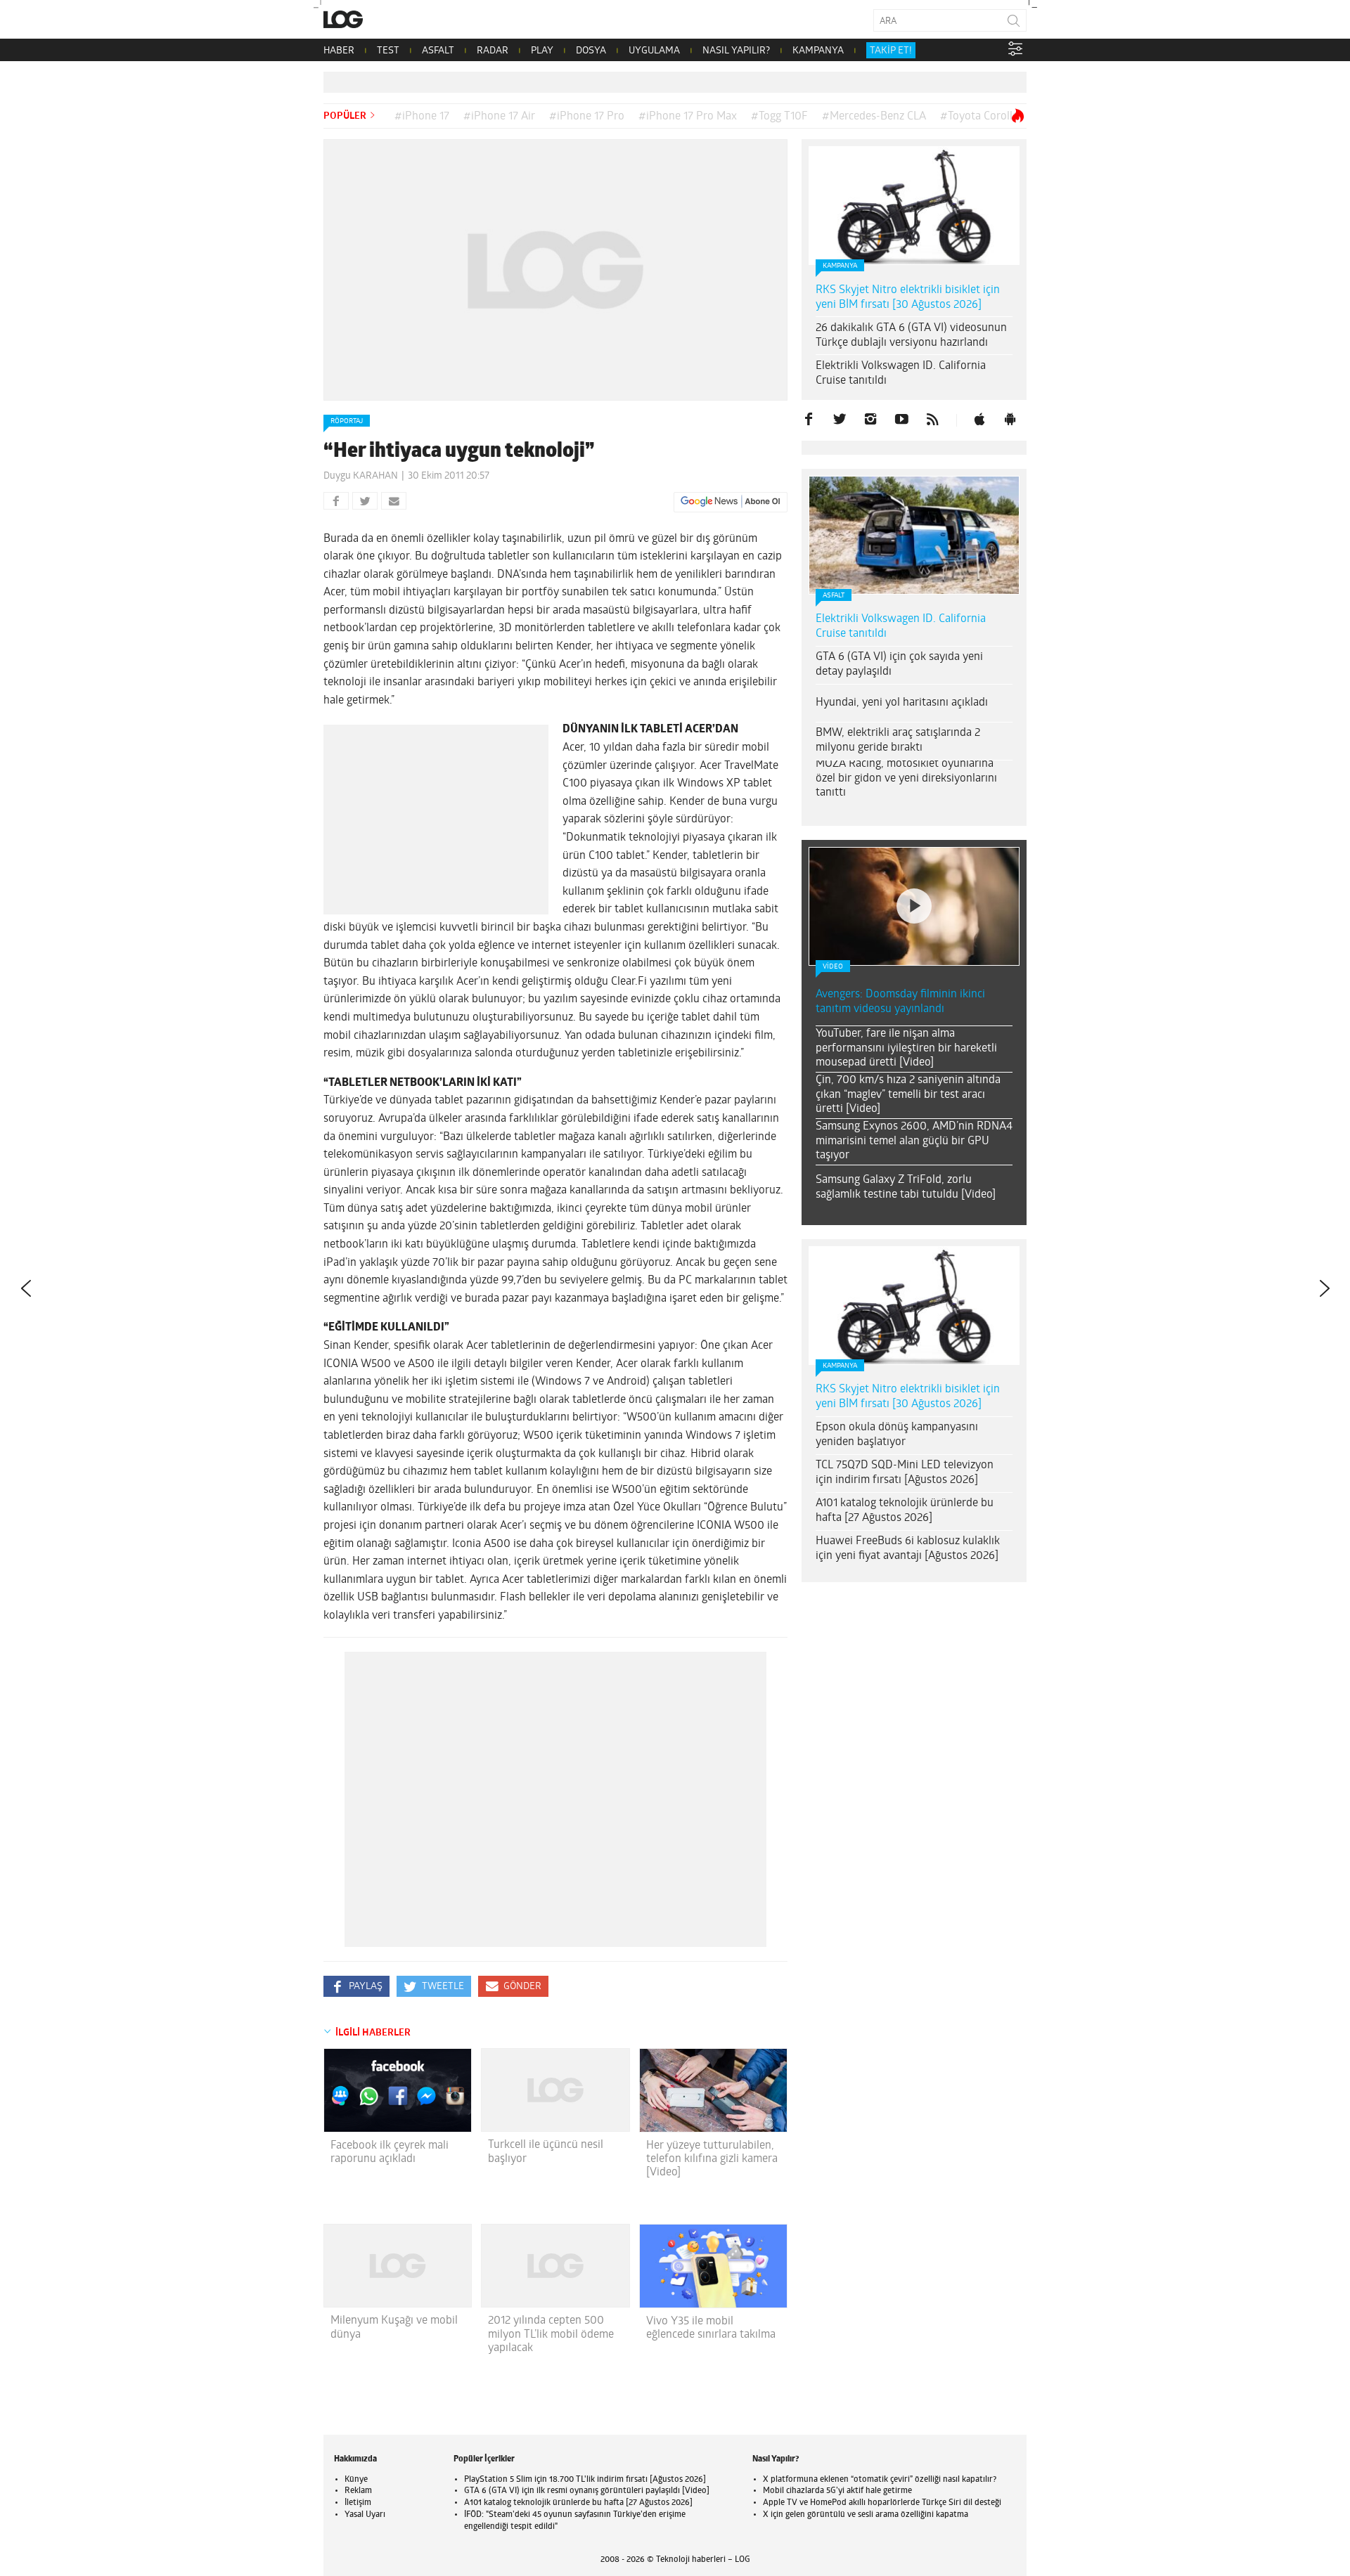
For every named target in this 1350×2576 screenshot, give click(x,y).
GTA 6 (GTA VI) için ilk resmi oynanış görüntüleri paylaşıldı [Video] (587, 2491)
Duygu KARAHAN (361, 476)
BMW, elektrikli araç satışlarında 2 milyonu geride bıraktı (898, 740)
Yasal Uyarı (365, 2515)
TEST (388, 51)
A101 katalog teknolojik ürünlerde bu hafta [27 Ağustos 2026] (905, 1511)
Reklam (358, 2491)
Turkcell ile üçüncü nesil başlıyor (546, 2152)
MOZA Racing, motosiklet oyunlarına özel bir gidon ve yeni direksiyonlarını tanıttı (906, 779)
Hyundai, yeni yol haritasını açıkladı (902, 703)
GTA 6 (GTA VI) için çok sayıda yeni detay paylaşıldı (899, 665)
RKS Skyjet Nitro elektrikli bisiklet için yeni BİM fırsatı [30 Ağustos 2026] (908, 298)
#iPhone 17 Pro (587, 117)
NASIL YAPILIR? (736, 51)
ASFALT (438, 51)
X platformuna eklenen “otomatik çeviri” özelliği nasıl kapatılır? (880, 2480)
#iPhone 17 (422, 117)
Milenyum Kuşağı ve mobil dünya (394, 2328)
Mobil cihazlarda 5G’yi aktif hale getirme (837, 2491)
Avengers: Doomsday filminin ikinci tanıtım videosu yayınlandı (900, 1002)
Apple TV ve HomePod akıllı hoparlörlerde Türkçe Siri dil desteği (882, 2503)
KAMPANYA (818, 51)
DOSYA (591, 51)
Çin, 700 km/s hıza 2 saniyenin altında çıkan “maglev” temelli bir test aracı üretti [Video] (908, 1095)
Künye (356, 2480)
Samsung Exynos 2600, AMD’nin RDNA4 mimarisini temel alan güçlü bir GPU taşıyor (914, 1141)
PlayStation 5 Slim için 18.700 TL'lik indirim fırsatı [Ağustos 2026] (585, 2480)
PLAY (542, 51)
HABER (339, 51)
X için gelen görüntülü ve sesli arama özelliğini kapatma (866, 2515)
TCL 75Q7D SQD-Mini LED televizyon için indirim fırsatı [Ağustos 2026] (905, 1473)
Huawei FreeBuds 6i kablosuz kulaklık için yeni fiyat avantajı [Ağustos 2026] (908, 1549)
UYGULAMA (654, 51)
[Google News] (731, 502)
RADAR (493, 51)
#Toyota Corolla (979, 117)
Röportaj (347, 421)
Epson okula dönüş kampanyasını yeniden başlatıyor (897, 1435)
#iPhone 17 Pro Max (688, 117)
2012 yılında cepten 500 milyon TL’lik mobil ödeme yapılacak (551, 2334)
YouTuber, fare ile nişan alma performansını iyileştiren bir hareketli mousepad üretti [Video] (906, 1049)
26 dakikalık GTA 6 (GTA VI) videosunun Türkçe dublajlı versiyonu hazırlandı (911, 336)
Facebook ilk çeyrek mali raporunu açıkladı (390, 2153)
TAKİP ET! (891, 51)
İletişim (358, 2503)
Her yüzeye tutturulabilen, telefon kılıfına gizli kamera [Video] (712, 2159)
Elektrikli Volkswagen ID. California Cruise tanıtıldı (901, 374)
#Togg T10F (779, 117)
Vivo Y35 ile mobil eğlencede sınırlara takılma (711, 2328)
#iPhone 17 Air (499, 117)
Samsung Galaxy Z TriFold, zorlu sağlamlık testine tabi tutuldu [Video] (906, 1187)
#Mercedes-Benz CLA (874, 117)
